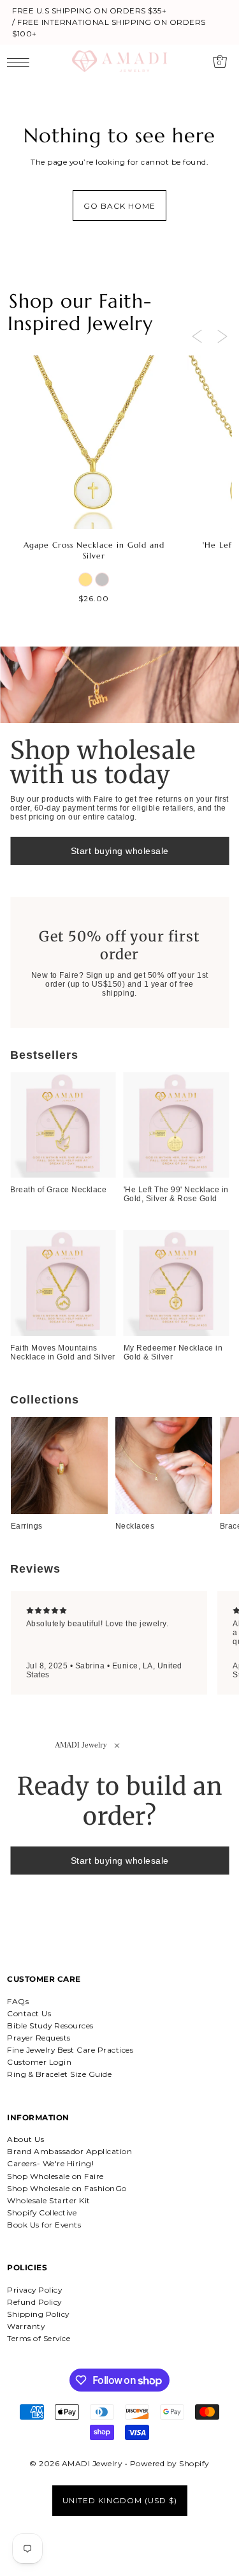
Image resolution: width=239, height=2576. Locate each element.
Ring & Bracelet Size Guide (59, 2074)
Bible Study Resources (50, 2026)
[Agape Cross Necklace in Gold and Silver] (94, 442)
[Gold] (85, 580)
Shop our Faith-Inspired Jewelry (80, 312)
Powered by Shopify (170, 2463)
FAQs (18, 2001)
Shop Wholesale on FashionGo (67, 2188)
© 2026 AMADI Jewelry (76, 2463)
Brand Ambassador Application (69, 2151)
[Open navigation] (21, 62)
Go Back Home (119, 206)
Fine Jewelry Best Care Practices (70, 2050)
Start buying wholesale (120, 851)
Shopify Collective (42, 2213)
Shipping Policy (38, 2314)
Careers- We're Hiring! (50, 2163)
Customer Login (39, 2062)
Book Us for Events (44, 2225)
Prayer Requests (39, 2038)
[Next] (222, 336)
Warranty (26, 2326)
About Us (25, 2139)
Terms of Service (39, 2338)
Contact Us (29, 2013)
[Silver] (102, 580)
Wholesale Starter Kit (49, 2200)
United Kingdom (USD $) (120, 2500)
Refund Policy (34, 2302)
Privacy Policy (34, 2290)
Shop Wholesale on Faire (55, 2176)
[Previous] (197, 336)
